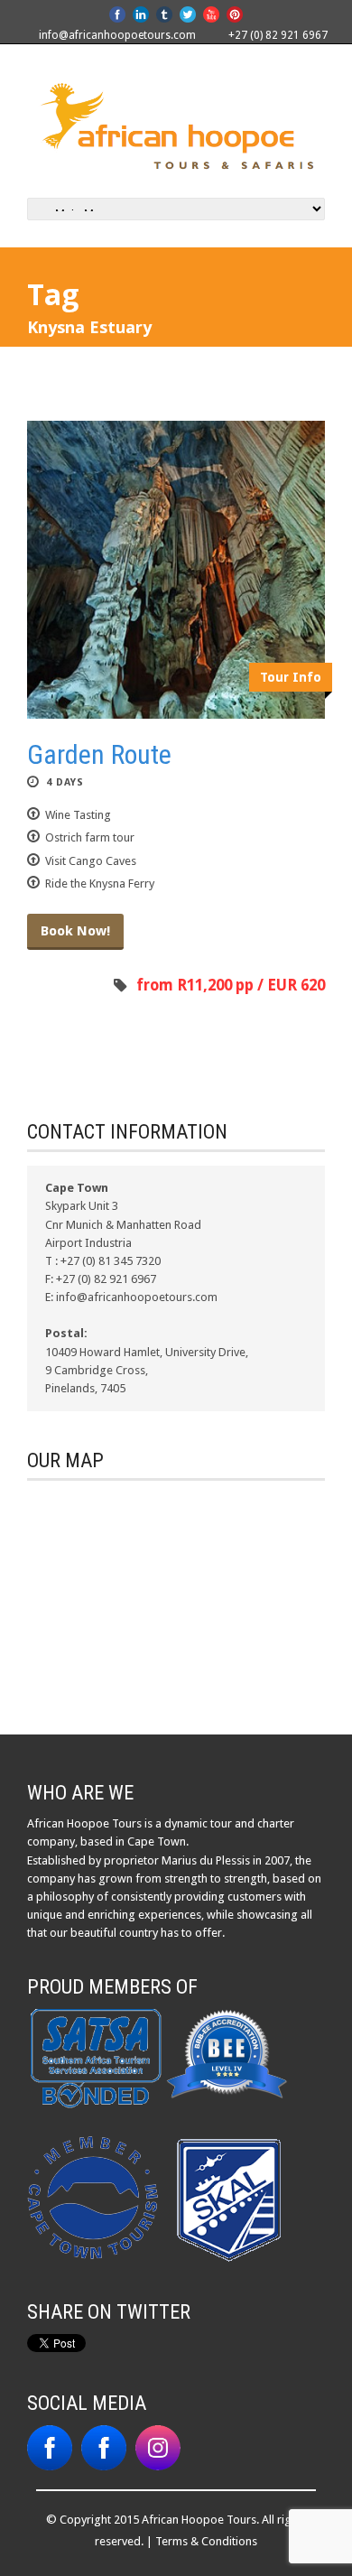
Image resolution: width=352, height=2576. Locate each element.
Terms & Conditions (206, 2541)
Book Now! (75, 931)
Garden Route (99, 754)
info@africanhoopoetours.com (117, 35)
